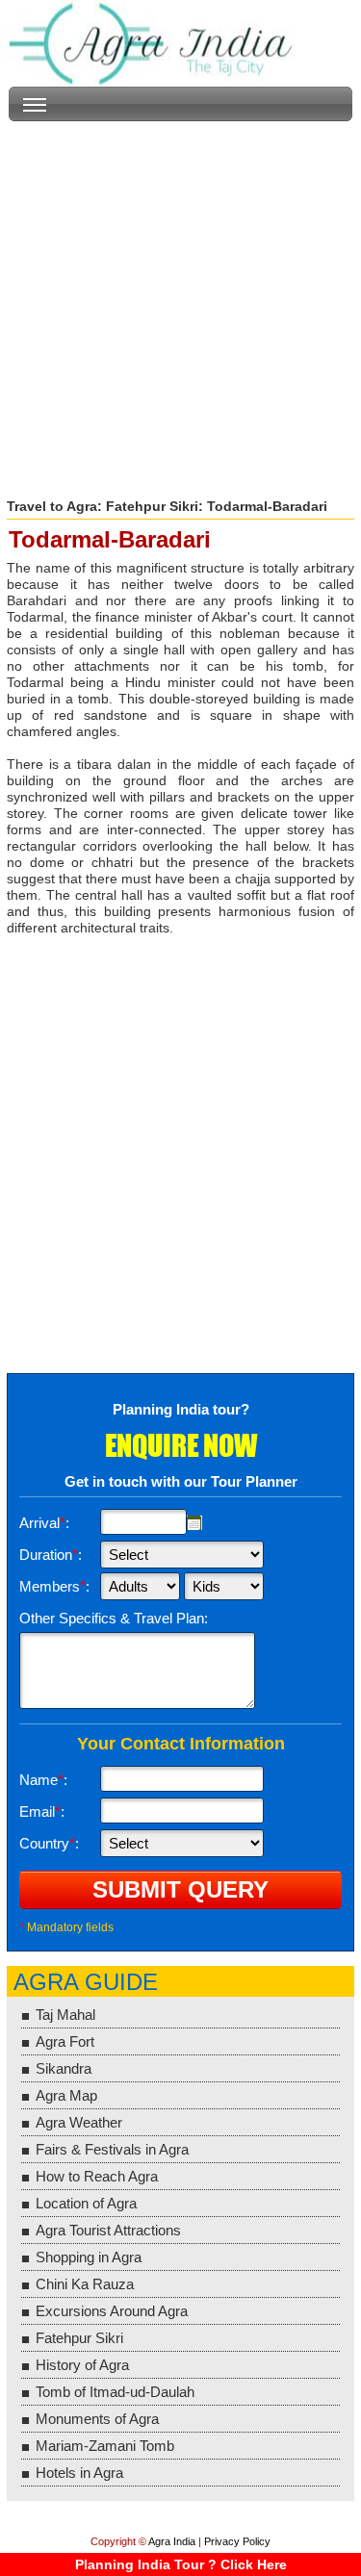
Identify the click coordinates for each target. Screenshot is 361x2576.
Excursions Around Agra (112, 2311)
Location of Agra (86, 2203)
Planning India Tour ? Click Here (181, 2564)
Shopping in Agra (89, 2257)
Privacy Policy (237, 2541)
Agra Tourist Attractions (108, 2230)
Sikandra (64, 2068)
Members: (54, 1586)
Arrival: (44, 1523)
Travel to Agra (52, 506)
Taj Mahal (65, 2015)
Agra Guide (86, 1982)
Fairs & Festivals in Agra (112, 2149)
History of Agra (82, 2365)
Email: (42, 1811)
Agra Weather (79, 2122)
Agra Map (66, 2095)
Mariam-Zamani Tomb (105, 2446)
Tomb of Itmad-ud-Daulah (115, 2392)
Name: (43, 1780)
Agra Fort (65, 2041)
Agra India (172, 2541)
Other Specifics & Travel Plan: (114, 1618)
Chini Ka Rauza (85, 2284)
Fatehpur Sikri (152, 506)
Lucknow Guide (154, 43)
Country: (49, 1843)
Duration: (51, 1555)
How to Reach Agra (97, 2176)
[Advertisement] (180, 302)
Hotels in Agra (79, 2473)
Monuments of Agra (97, 2419)
